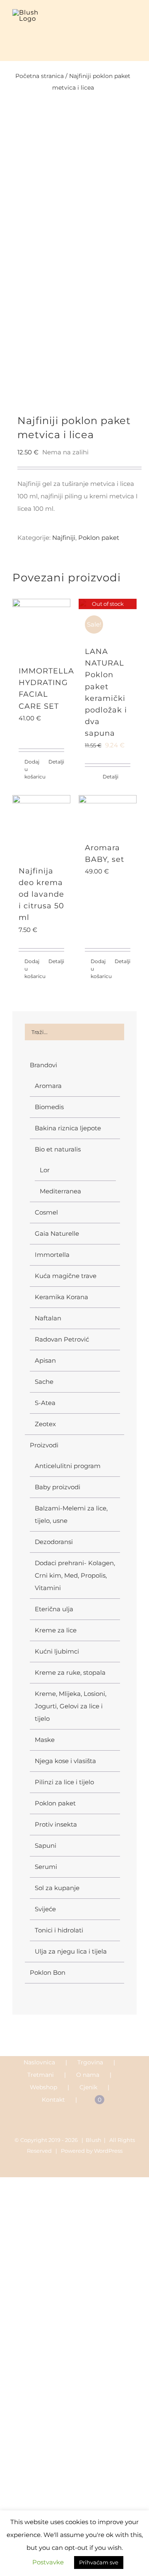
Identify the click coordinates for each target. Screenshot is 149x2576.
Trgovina (90, 2062)
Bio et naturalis (58, 1149)
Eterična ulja (54, 1609)
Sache (44, 1382)
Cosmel (46, 1212)
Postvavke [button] (48, 2562)
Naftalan (48, 1318)
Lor (45, 1170)
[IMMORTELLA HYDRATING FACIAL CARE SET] (41, 628)
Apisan (45, 1360)
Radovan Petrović (62, 1339)
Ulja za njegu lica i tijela (71, 1951)
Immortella (52, 1255)
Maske (45, 1740)
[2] (74, 268)
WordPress (108, 2151)
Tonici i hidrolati (59, 1930)
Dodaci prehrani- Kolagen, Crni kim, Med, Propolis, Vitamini (75, 1575)
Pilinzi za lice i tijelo (64, 1782)
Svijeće (45, 1909)
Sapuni (46, 1845)
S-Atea (45, 1403)
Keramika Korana (61, 1297)
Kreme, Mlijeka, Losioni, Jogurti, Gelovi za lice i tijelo (71, 1706)
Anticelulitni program (68, 1466)
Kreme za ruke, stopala (70, 1672)
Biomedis (49, 1107)
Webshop (43, 2087)
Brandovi (43, 1065)
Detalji (56, 762)
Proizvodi (44, 1445)
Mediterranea (60, 1191)
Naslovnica (39, 2062)
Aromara (48, 1086)
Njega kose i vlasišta (65, 1761)
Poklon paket (99, 538)
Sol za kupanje (57, 1888)
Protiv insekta (56, 1824)
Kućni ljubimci (57, 1651)
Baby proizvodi (58, 1487)
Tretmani (41, 2075)
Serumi (46, 1867)
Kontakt (53, 2100)
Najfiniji (64, 538)
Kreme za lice (56, 1630)
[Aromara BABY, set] (108, 814)
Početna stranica (40, 76)
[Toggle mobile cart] (118, 22)
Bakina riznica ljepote (68, 1128)
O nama (88, 2075)
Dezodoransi (54, 1542)
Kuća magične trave (66, 1276)
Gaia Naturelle (57, 1233)
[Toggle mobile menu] (133, 22)
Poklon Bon (48, 1972)
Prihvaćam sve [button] (99, 2562)
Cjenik (88, 2087)
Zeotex (45, 1424)
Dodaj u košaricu (33, 769)
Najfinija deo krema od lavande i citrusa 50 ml (41, 894)
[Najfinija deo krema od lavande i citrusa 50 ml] (41, 826)
